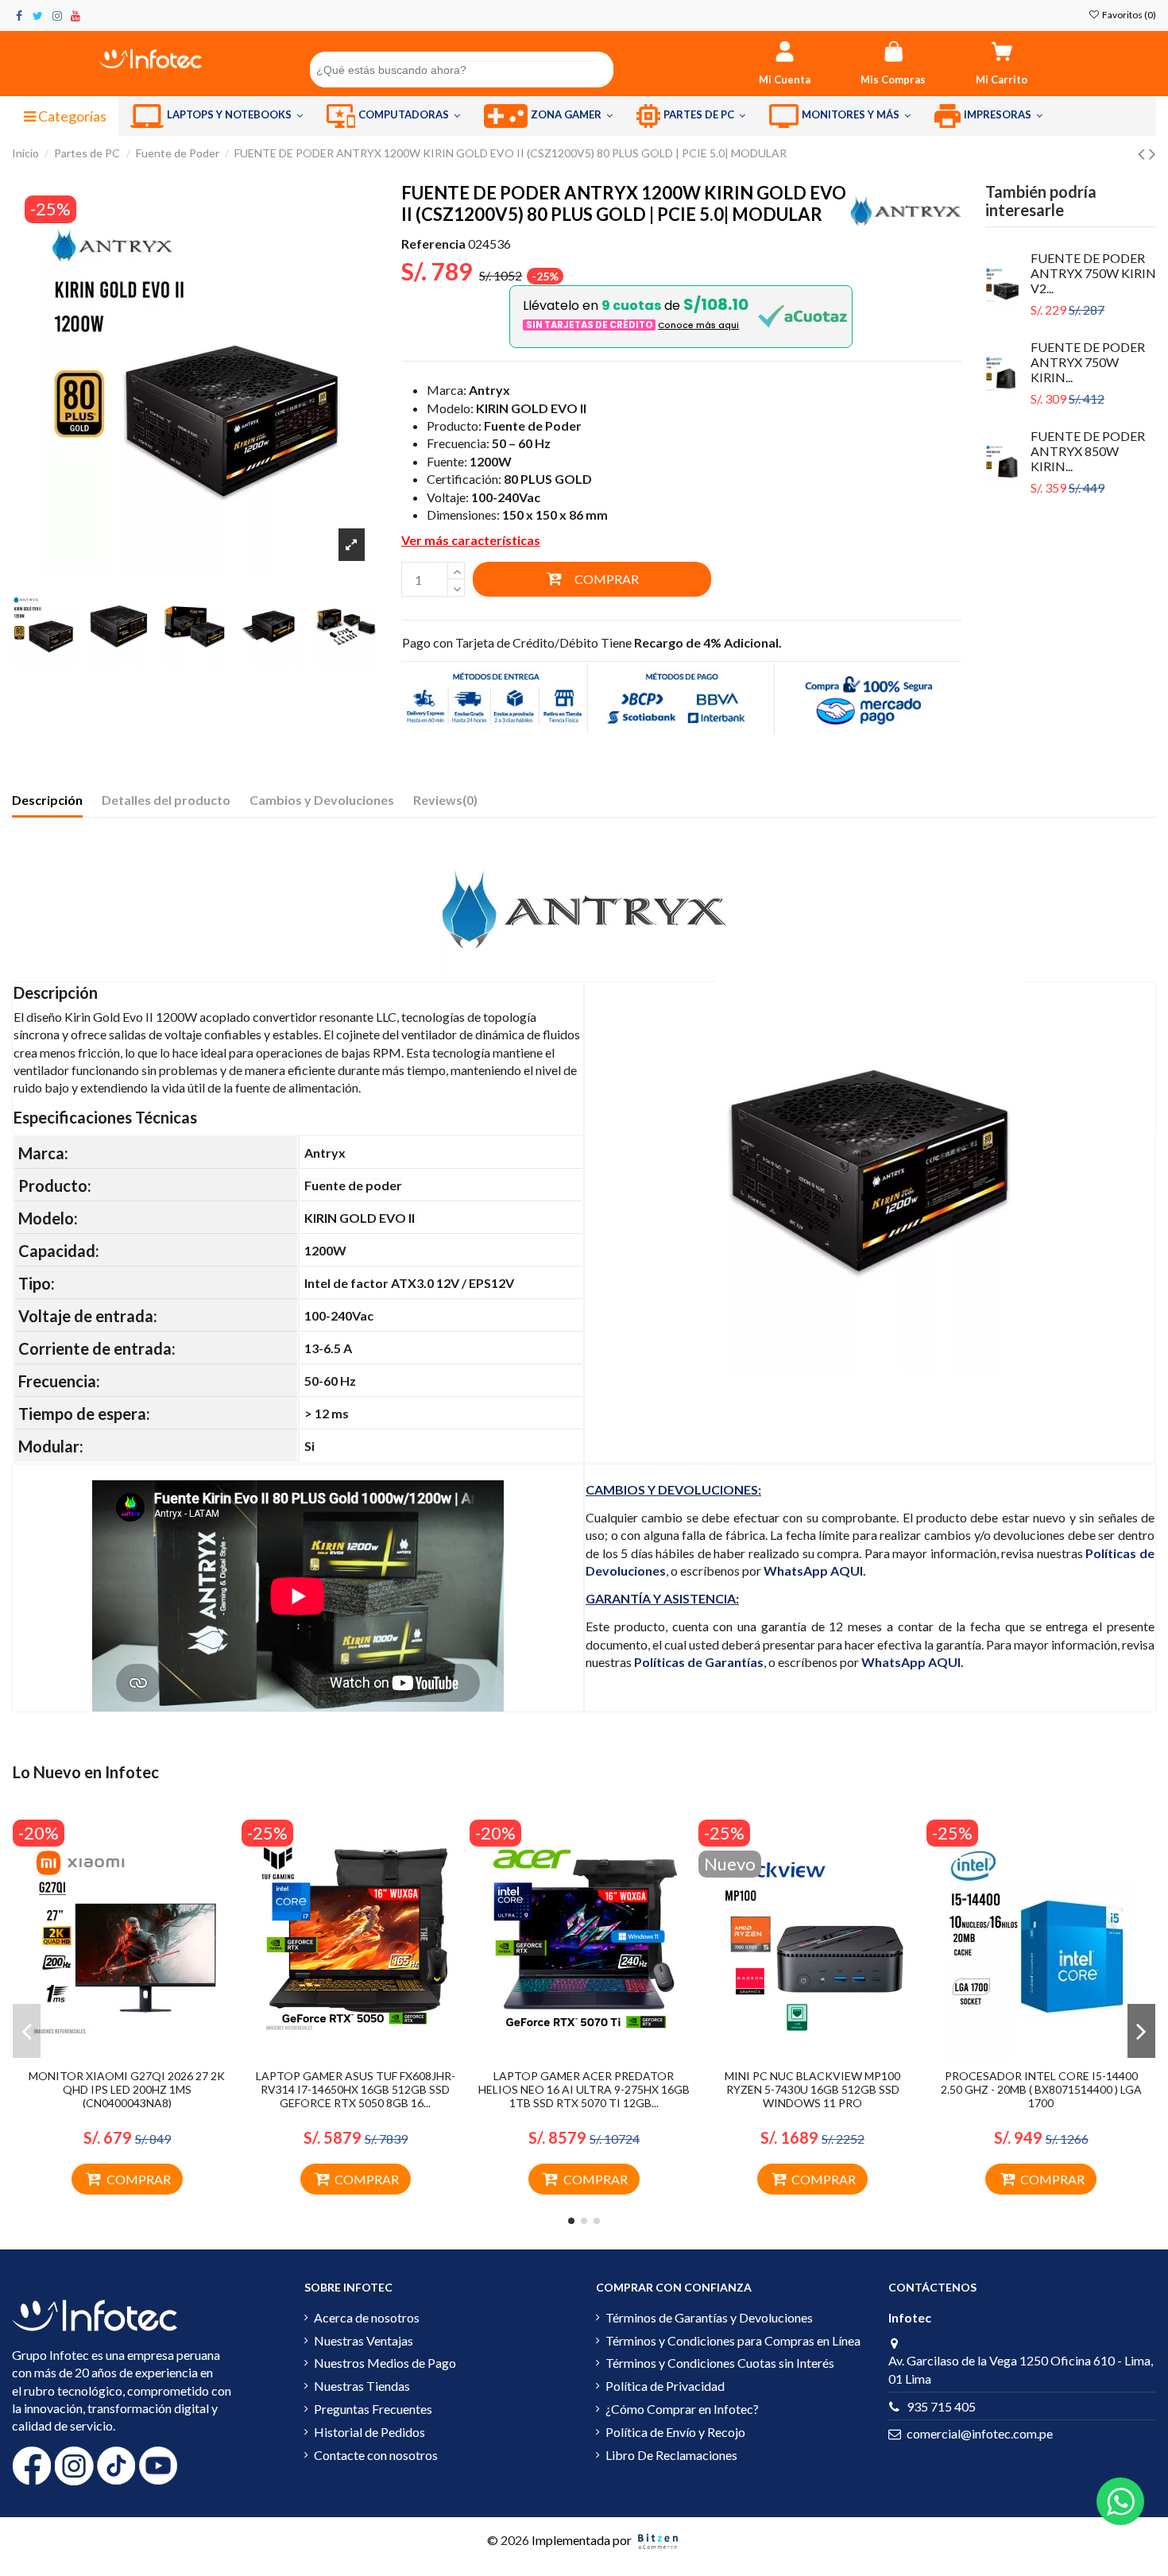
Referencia (433, 244)
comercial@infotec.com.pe (980, 2433)
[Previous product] (1143, 153)
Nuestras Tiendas (362, 2386)
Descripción (47, 800)
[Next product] (1153, 153)
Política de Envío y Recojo (675, 2432)
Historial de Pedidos (369, 2432)
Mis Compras (893, 79)
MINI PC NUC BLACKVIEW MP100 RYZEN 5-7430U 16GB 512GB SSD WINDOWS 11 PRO (812, 2089)
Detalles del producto (166, 800)
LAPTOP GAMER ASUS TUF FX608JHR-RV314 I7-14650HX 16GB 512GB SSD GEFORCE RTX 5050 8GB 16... (356, 2089)
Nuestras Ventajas (364, 2340)
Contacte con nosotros (376, 2455)
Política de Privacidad (665, 2386)
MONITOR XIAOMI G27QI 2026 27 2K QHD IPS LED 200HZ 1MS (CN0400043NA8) (127, 2089)
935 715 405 (941, 2406)
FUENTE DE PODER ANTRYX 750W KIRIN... (1088, 362)
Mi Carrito (1002, 79)
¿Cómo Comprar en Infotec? (682, 2409)
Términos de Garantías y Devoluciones (709, 2317)
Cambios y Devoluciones (322, 800)
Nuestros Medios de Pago (385, 2363)
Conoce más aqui (698, 325)
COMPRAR (607, 579)
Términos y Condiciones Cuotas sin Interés (720, 2363)
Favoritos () (1128, 15)
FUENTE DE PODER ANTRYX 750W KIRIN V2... (1093, 273)
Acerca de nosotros (367, 2317)
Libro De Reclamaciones (671, 2455)
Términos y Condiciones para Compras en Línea (733, 2340)
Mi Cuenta (785, 79)
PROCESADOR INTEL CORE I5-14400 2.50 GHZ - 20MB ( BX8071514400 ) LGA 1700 (1041, 2089)
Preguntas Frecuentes (373, 2409)
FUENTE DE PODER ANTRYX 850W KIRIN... (1088, 451)
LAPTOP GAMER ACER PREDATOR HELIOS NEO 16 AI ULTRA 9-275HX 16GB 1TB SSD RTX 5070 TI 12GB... (584, 2089)
